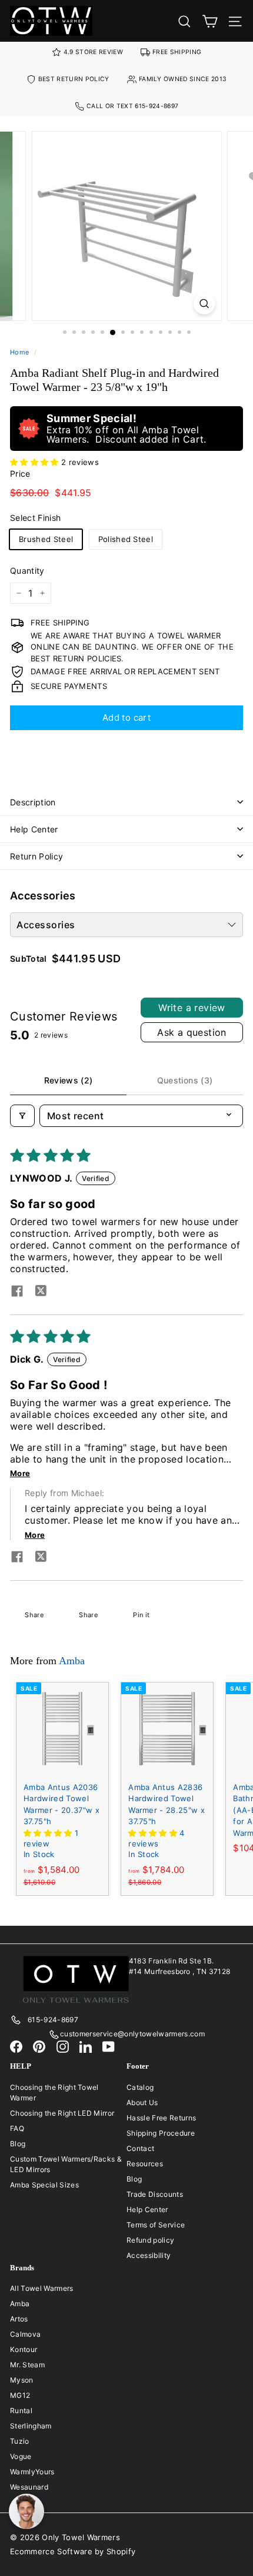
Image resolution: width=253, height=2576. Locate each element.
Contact (140, 2148)
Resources (145, 2164)
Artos (19, 2319)
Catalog (140, 2087)
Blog (18, 2144)
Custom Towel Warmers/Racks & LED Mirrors (66, 2164)
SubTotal (29, 959)
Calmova (25, 2334)
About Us (142, 2102)
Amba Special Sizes (44, 2185)
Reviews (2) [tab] (69, 1080)
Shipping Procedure (161, 2133)
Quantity (27, 571)
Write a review (192, 1008)
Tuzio (20, 2441)
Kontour (24, 2349)
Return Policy (37, 856)
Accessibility (149, 2255)
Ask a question (192, 1032)
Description (33, 802)
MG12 (20, 2395)
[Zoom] (204, 304)
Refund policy (150, 2240)
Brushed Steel (46, 539)
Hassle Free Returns (161, 2118)
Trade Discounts (155, 2194)
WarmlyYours (32, 2472)
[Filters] (22, 1116)
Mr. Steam (27, 2365)
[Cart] (210, 21)
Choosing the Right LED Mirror (62, 2113)
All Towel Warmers (42, 2288)
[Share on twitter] (41, 1292)
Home (19, 352)
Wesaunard (29, 2487)
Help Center (34, 829)
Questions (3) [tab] (185, 1080)
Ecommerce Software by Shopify (73, 2551)
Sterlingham (31, 2426)
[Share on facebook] (17, 1292)
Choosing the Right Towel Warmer (54, 2092)
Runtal (21, 2411)
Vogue (21, 2456)
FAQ (17, 2128)
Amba (72, 1661)
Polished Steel (126, 539)
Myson (22, 2380)
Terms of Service (156, 2225)
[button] (36, 462)
